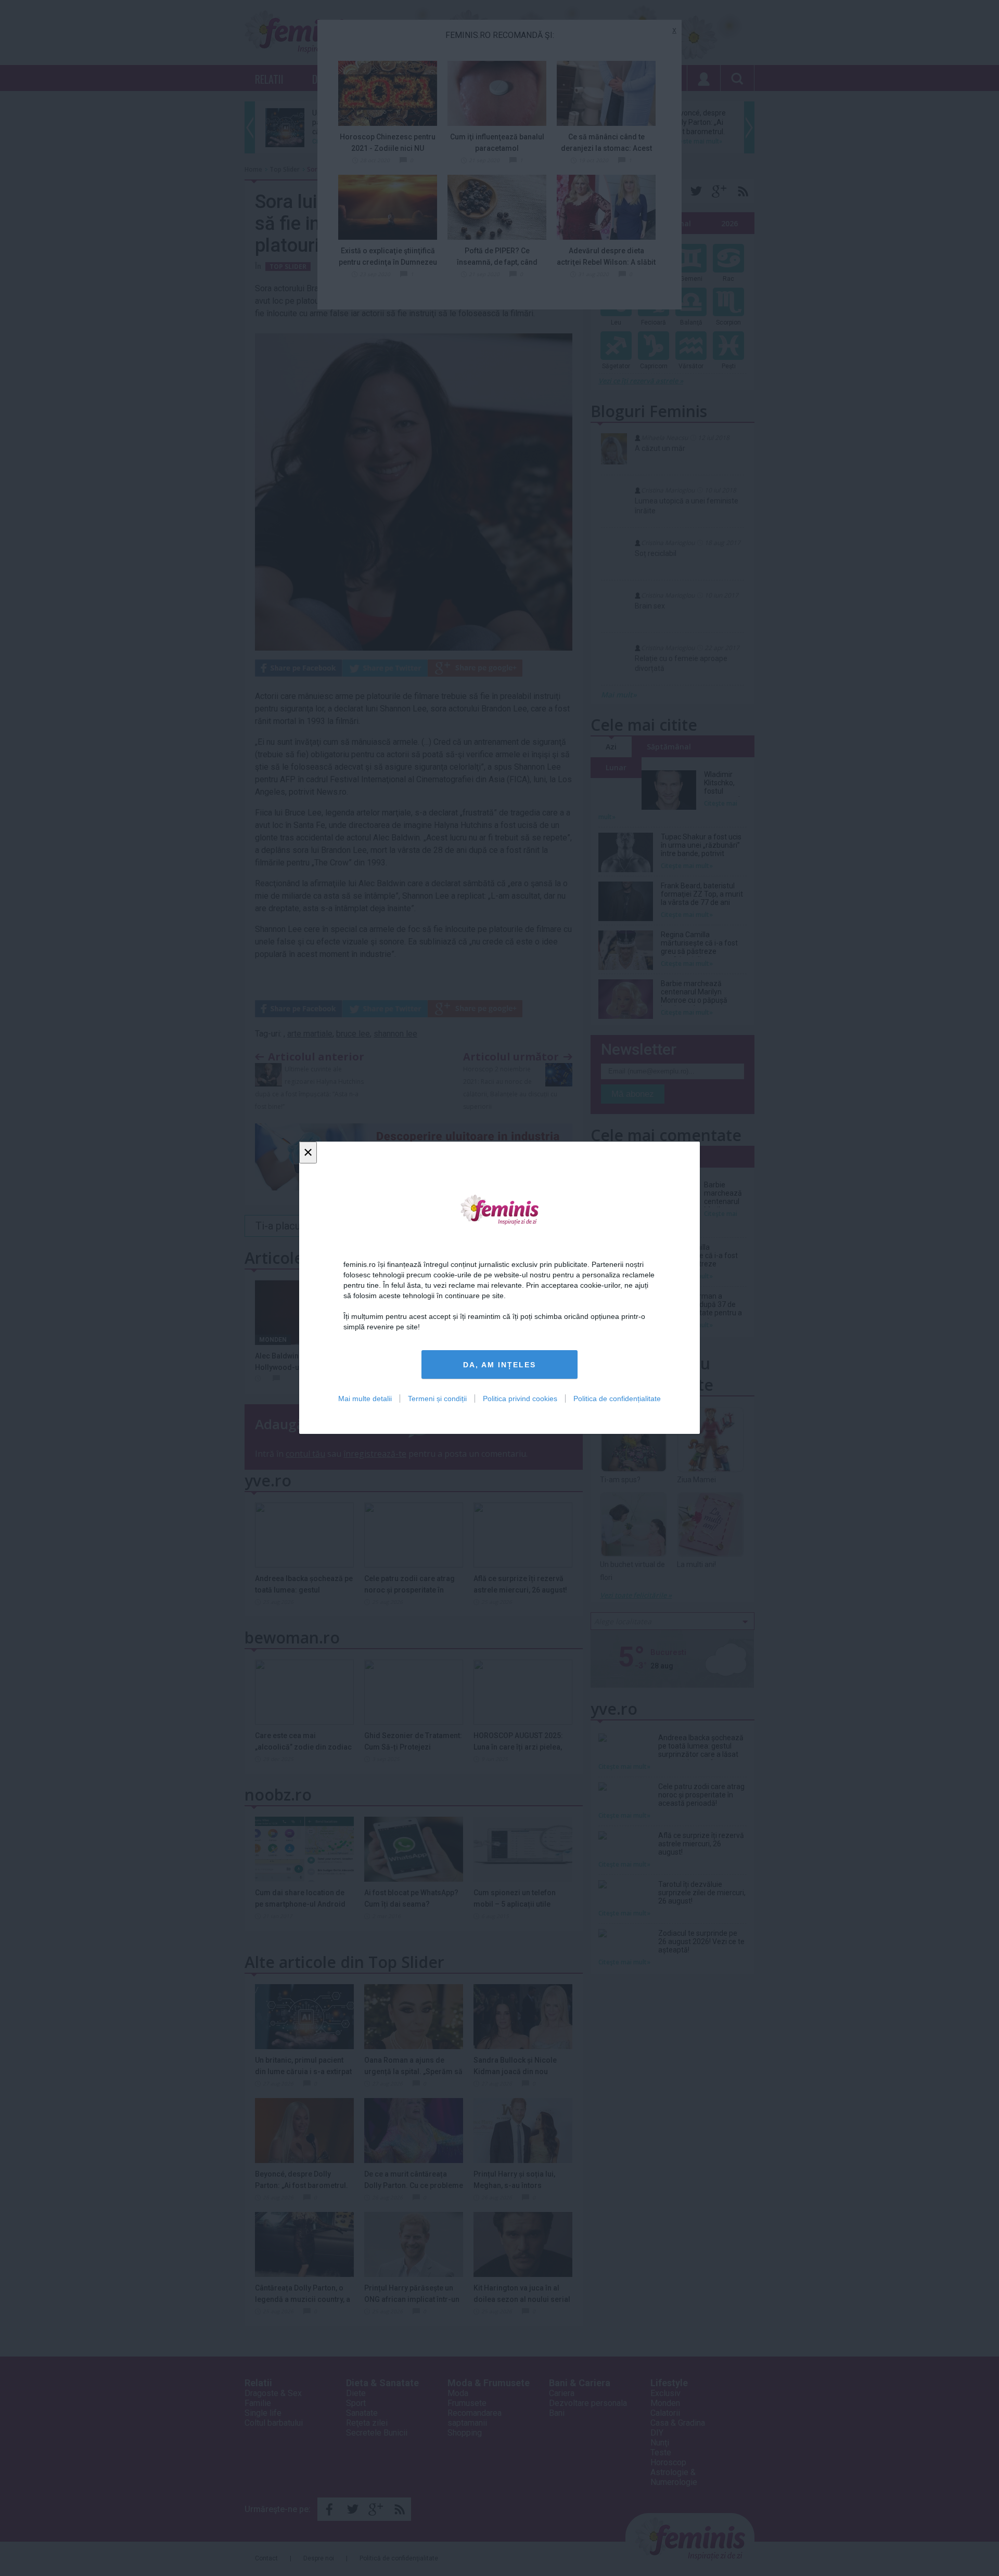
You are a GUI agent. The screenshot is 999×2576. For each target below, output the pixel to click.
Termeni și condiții (437, 1399)
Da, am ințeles (499, 1365)
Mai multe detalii (365, 1399)
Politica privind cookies (520, 1399)
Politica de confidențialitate (617, 1399)
